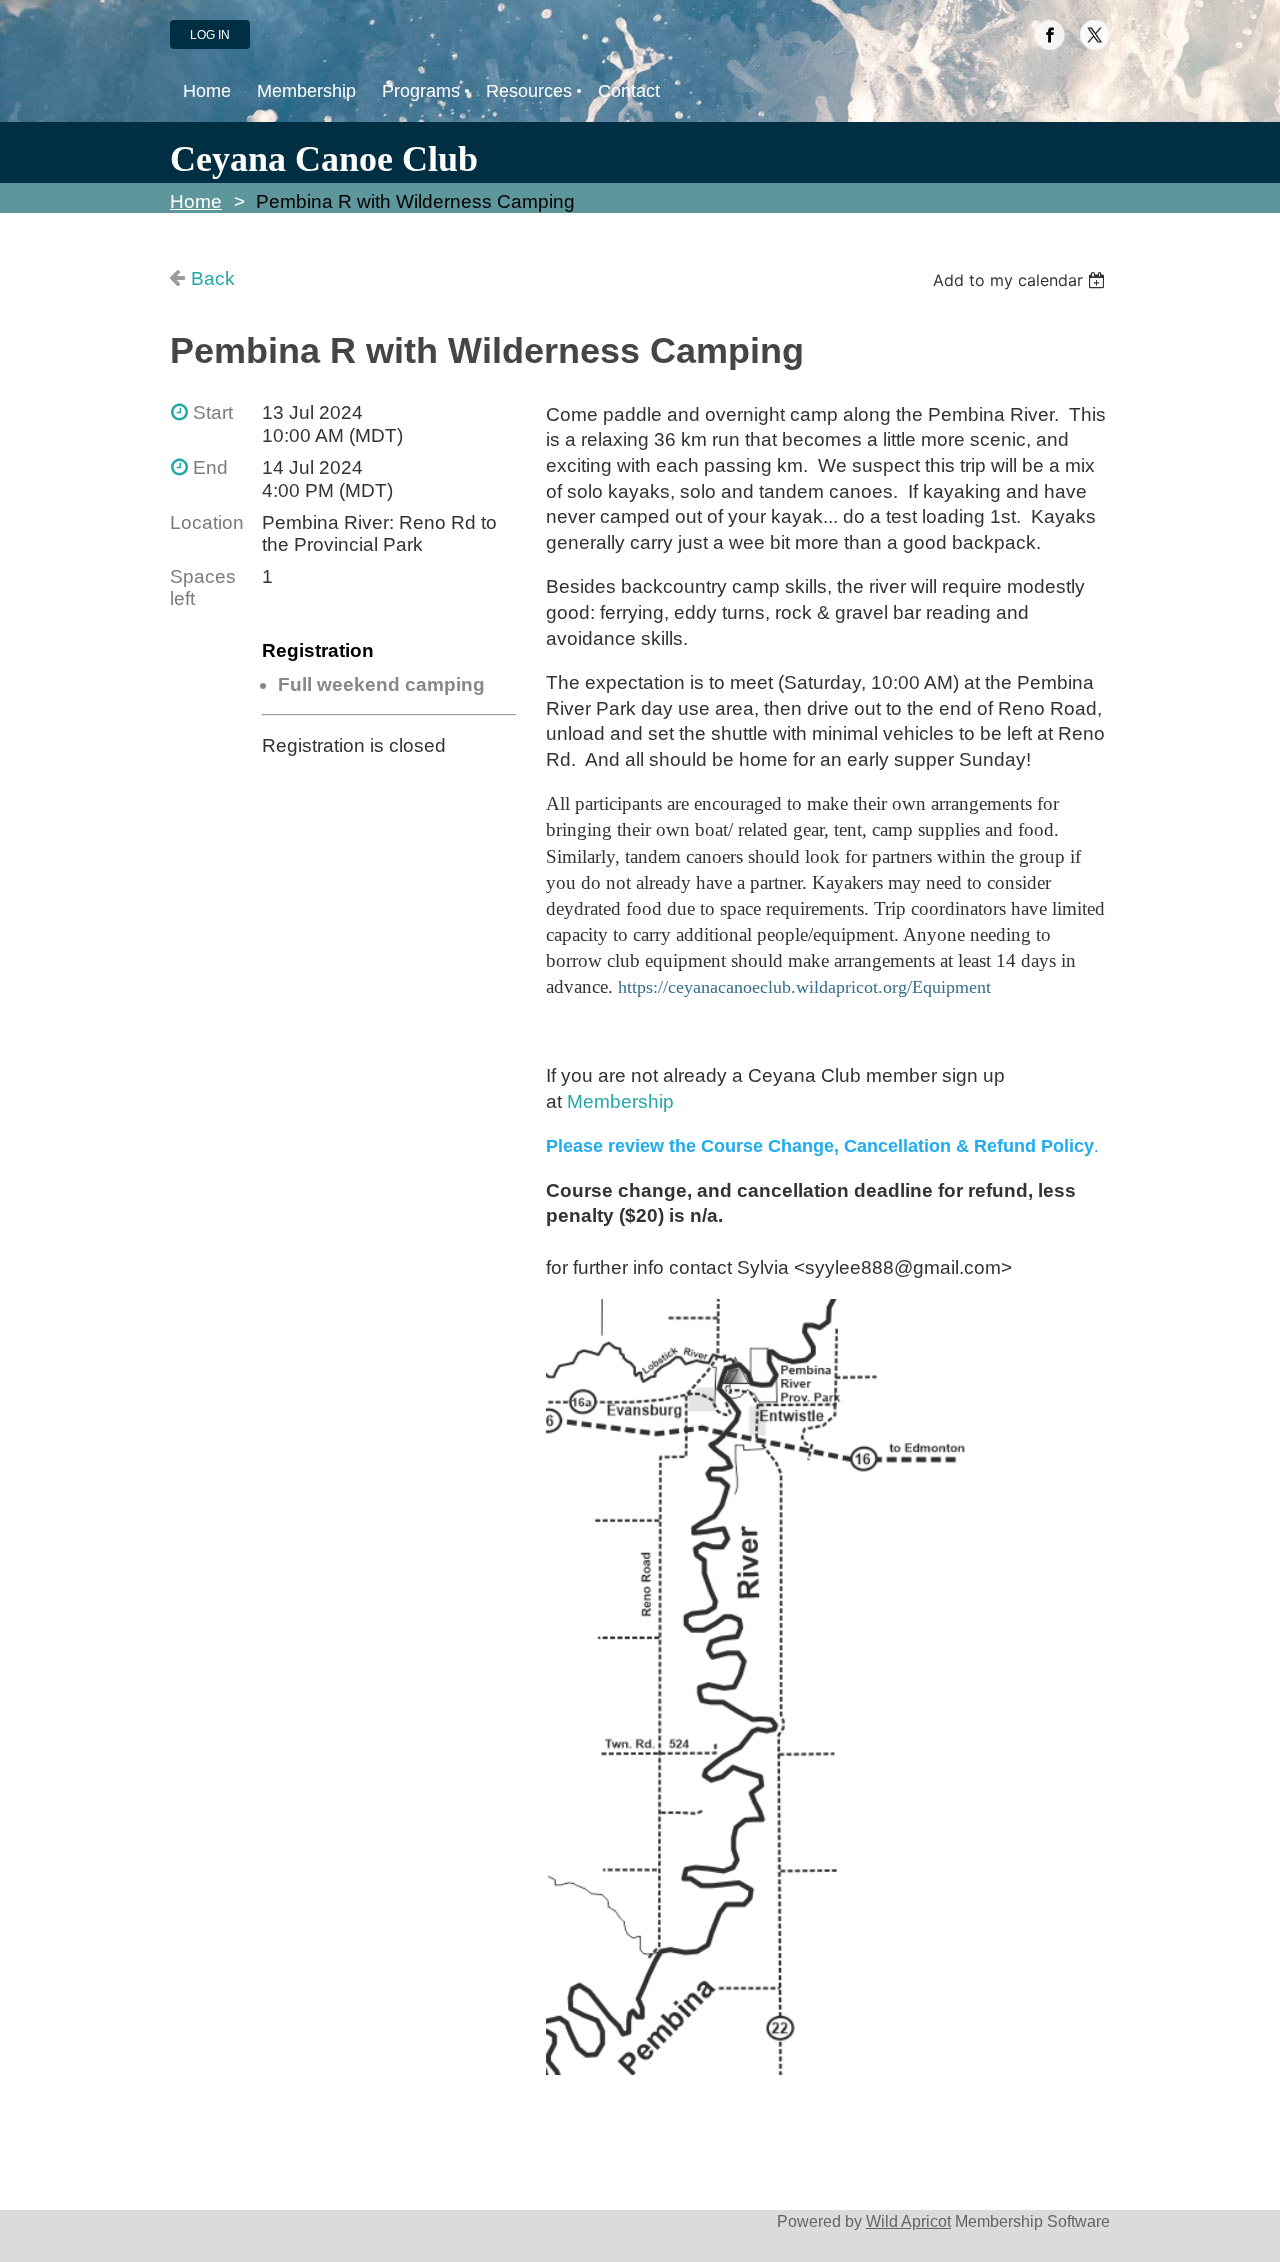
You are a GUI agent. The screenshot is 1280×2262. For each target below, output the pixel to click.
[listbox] (1021, 280)
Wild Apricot (908, 2221)
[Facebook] (1050, 35)
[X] (1095, 35)
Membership (620, 1101)
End (210, 467)
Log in (210, 35)
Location (207, 522)
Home (196, 201)
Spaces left (203, 587)
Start (213, 412)
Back (213, 278)
